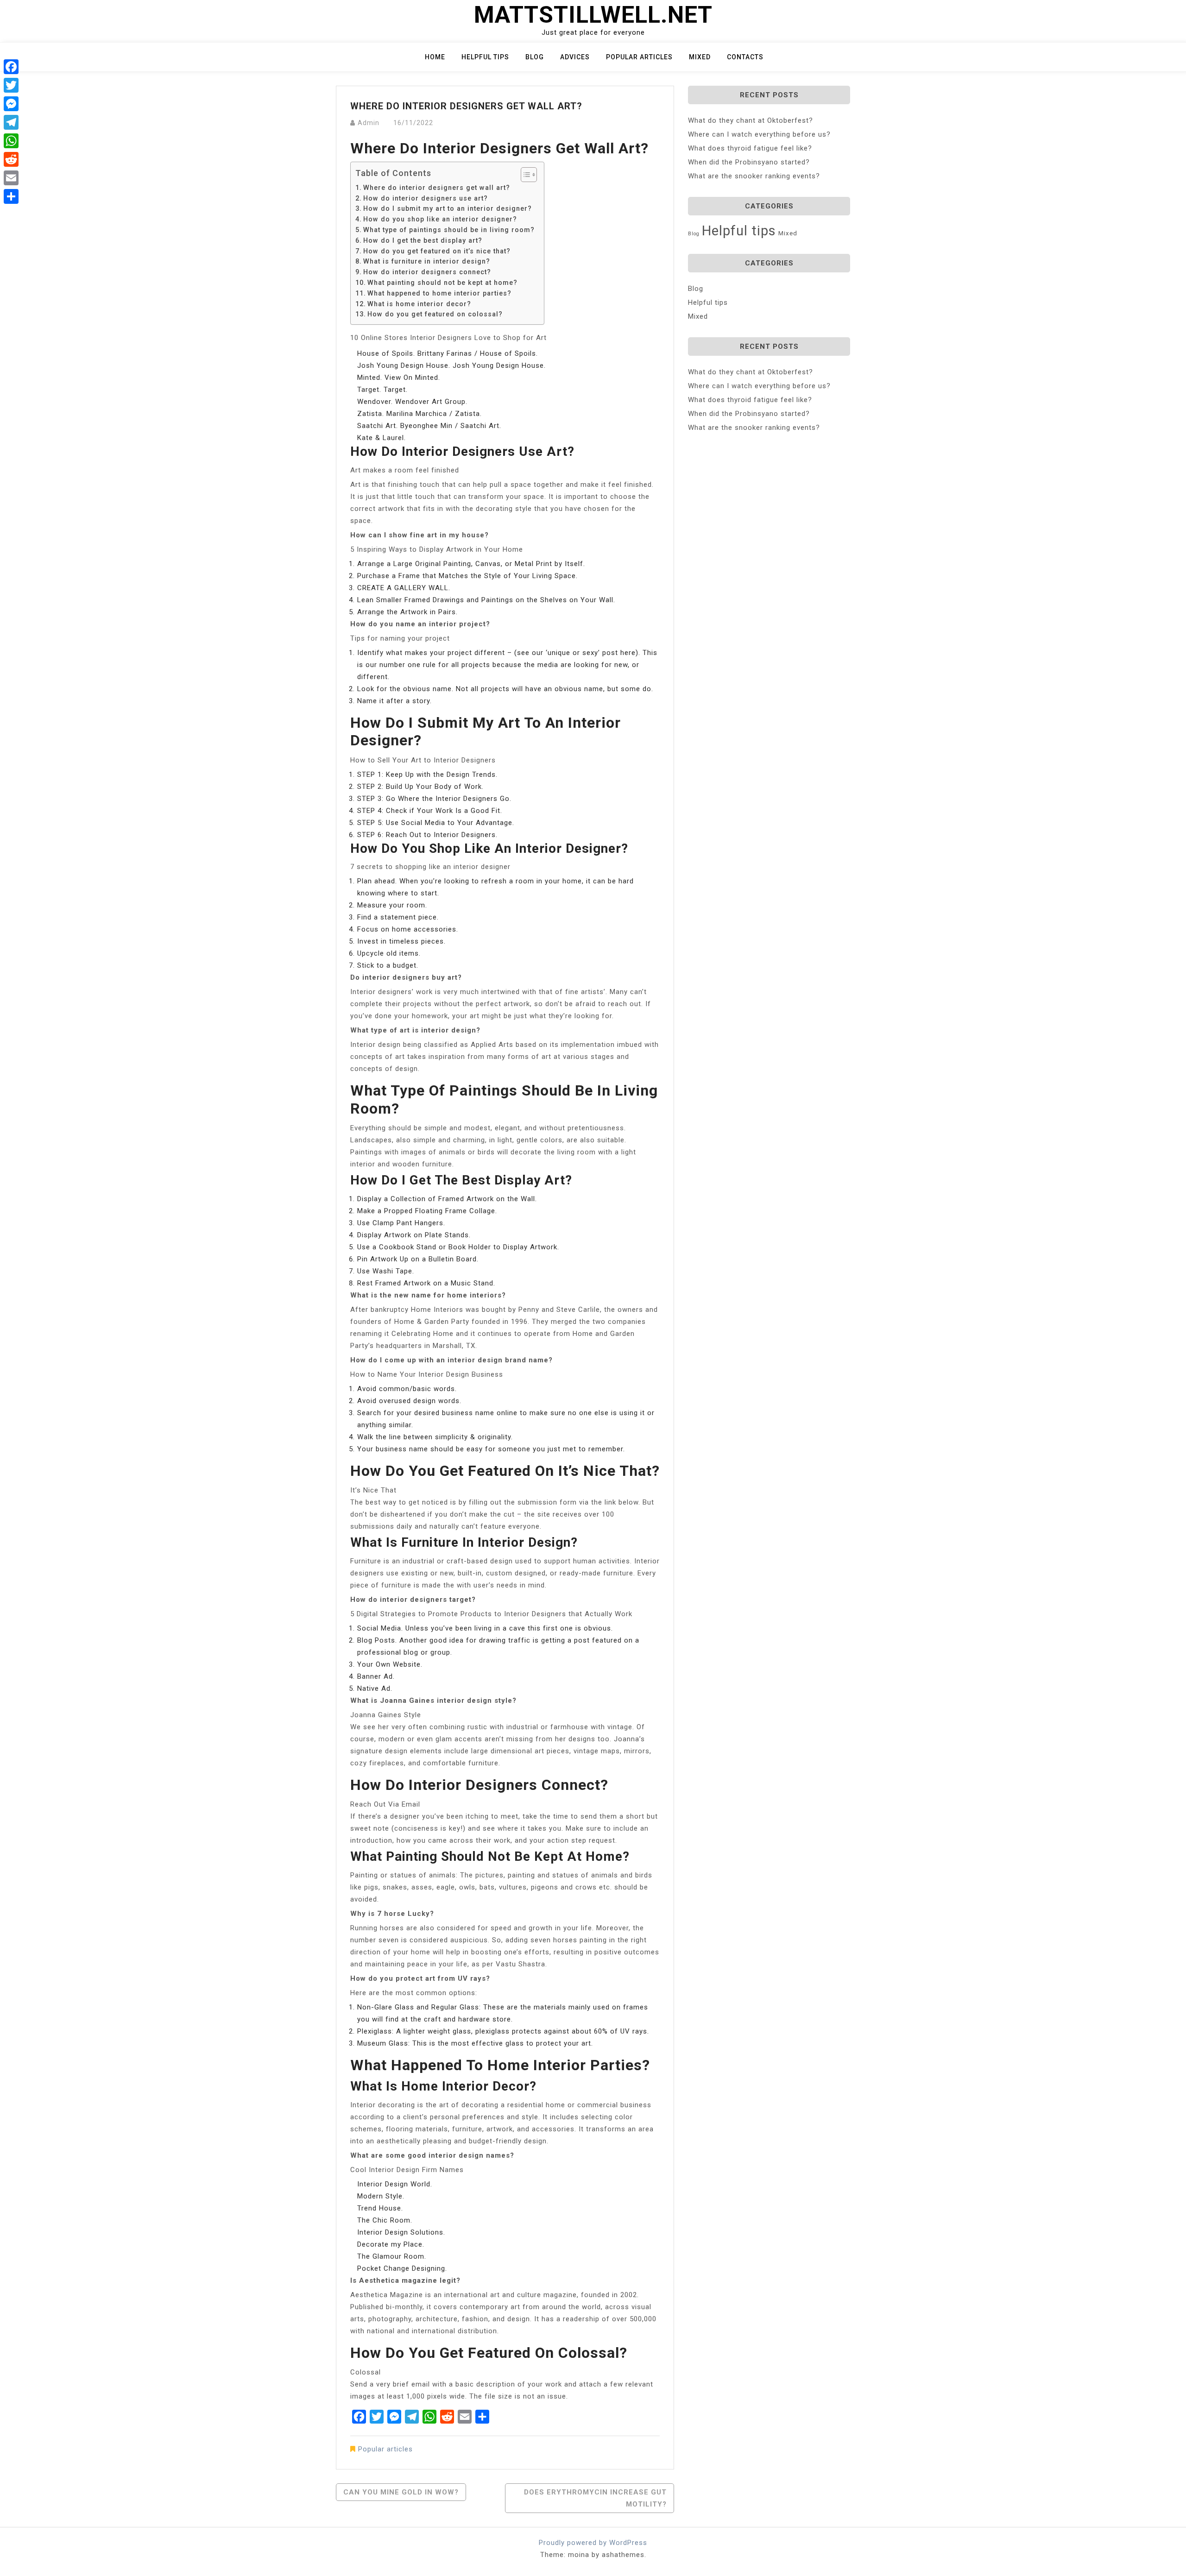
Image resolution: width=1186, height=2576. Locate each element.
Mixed (700, 57)
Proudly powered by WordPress (593, 2543)
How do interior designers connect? (427, 272)
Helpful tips (485, 57)
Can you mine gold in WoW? (401, 2492)
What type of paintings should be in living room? (449, 230)
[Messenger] (11, 104)
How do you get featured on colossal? (435, 314)
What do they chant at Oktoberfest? (751, 120)
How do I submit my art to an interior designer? (448, 208)
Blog (535, 57)
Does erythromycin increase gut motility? (595, 2498)
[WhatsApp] (11, 141)
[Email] (11, 178)
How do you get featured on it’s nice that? (437, 251)
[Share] (11, 196)
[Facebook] (11, 67)
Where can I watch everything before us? (759, 134)
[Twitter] (11, 85)
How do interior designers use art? (426, 198)
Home (435, 57)
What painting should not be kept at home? (442, 283)
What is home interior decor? (419, 304)
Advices (575, 57)
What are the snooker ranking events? (754, 176)
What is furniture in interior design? (427, 261)
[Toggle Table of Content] (524, 175)
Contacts (745, 57)
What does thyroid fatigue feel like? (750, 148)
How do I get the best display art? (423, 240)
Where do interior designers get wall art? (437, 188)
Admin (369, 123)
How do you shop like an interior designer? (440, 219)
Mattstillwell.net (593, 15)
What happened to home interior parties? (439, 293)
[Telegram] (11, 122)
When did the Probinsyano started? (749, 162)
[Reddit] (11, 159)
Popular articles (639, 57)
